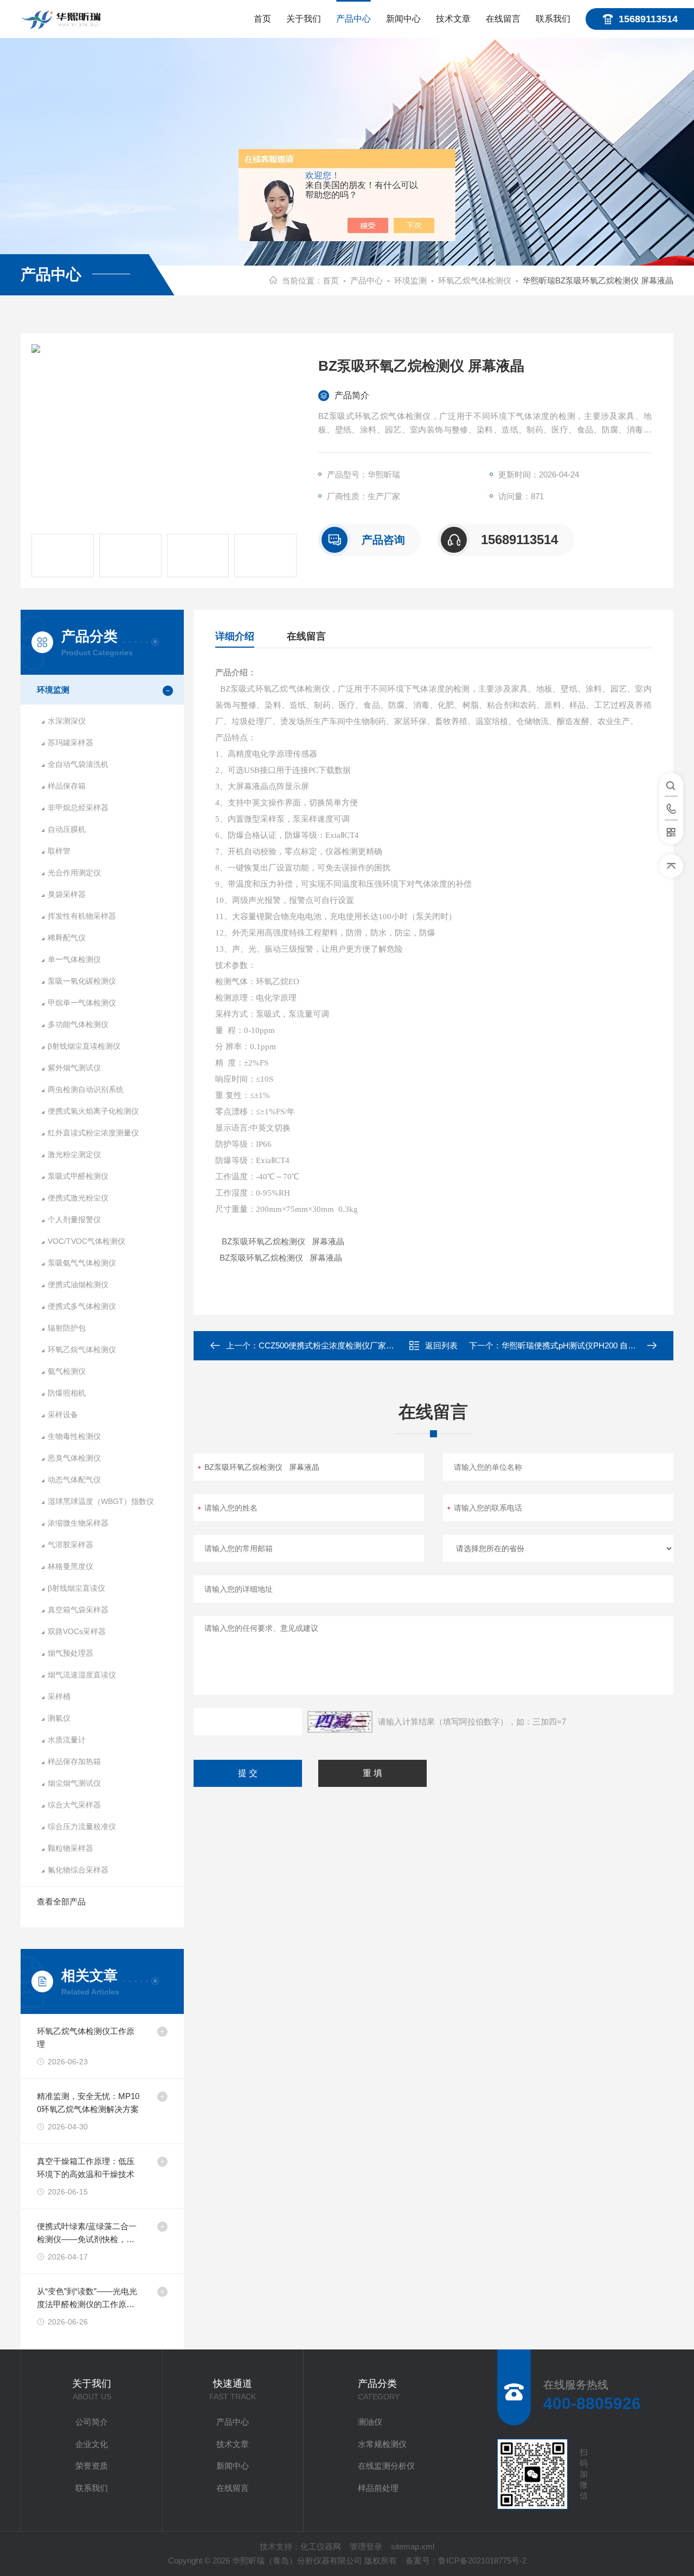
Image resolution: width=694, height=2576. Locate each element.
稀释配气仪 (67, 938)
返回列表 (441, 1345)
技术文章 (453, 19)
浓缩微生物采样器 (78, 1523)
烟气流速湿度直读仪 (82, 1675)
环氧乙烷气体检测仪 (475, 280)
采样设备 (63, 1415)
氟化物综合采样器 (78, 1870)
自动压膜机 (67, 829)
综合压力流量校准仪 (82, 1826)
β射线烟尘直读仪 (76, 1588)
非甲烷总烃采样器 (78, 808)
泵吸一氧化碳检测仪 (82, 981)
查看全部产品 (61, 1902)
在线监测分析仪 (386, 2466)
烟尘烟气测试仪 (74, 1783)
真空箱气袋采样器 (78, 1610)
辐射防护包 (67, 1328)
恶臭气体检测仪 (74, 1458)
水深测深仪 (67, 721)
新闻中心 (403, 19)
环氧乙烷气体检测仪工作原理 (86, 2038)
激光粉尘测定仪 (74, 1154)
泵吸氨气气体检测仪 (82, 1263)
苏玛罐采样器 (70, 743)
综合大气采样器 (74, 1805)
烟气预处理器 (70, 1653)
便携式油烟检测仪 (78, 1284)
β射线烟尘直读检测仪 (84, 1046)
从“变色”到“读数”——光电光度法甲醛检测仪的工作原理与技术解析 (87, 2299)
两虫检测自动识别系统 (86, 1089)
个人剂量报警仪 (74, 1219)
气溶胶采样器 (70, 1545)
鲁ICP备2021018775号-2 (482, 2561)
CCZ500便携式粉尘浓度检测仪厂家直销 (330, 1345)
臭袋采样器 (67, 894)
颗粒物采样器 (70, 1848)
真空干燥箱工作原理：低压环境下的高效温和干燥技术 (86, 2168)
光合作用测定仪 (74, 873)
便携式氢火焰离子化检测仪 (93, 1111)
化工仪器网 (321, 2546)
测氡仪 (59, 1718)
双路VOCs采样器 (77, 1631)
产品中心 (354, 19)
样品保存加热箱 (74, 1761)
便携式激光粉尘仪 (78, 1198)
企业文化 (92, 2444)
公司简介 (92, 2422)
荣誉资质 (92, 2466)
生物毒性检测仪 (74, 1436)
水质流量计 (67, 1740)
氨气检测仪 (67, 1371)
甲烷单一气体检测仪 (82, 1003)
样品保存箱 (67, 786)
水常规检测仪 (382, 2444)
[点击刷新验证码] (340, 1722)
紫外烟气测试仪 (74, 1068)
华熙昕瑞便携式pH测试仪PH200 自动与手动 (581, 1345)
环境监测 (410, 280)
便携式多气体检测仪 (82, 1306)
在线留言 (503, 19)
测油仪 (370, 2422)
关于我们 (304, 19)
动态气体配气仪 (74, 1480)
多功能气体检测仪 (78, 1024)
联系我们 (553, 19)
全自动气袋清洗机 (78, 764)
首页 (262, 19)
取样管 (59, 851)
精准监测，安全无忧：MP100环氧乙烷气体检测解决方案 (88, 2103)
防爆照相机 (67, 1393)
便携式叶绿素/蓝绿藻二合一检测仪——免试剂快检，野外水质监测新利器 (87, 2234)
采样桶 (59, 1696)
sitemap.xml (413, 2546)
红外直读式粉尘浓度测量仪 (93, 1133)
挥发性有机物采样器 (82, 916)
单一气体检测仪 (74, 959)
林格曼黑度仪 (70, 1566)
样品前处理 (378, 2488)
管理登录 (366, 2546)
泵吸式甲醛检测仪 (78, 1176)
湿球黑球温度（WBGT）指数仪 (101, 1501)
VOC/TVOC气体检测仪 (86, 1241)
